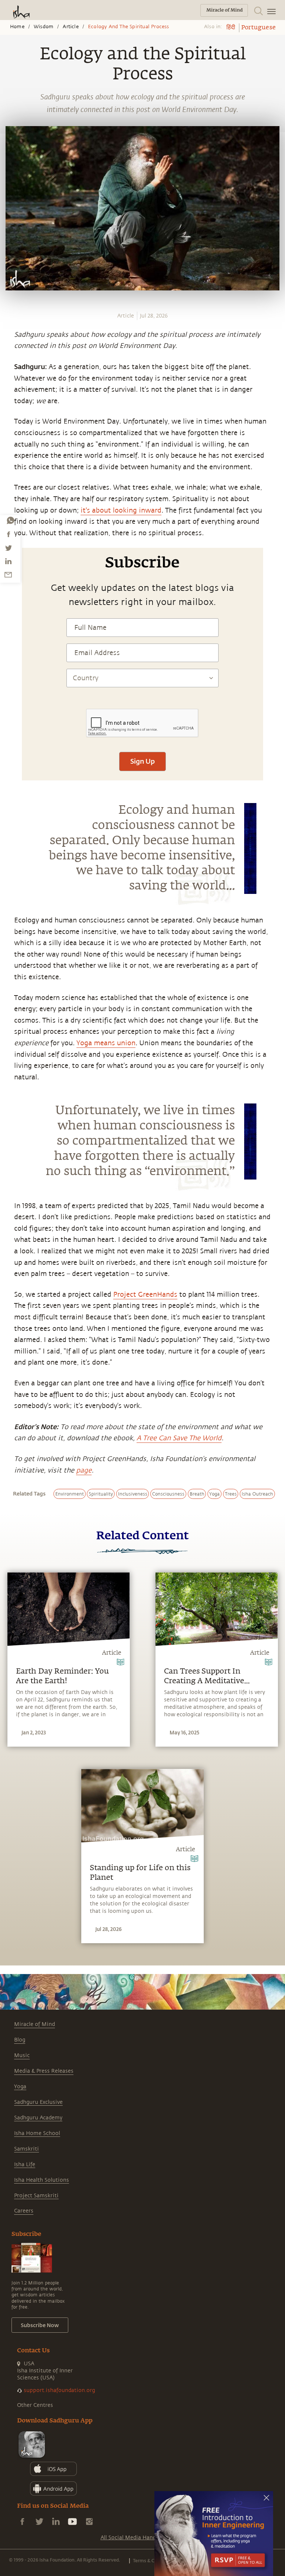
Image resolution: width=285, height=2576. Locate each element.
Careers (24, 2211)
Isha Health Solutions (42, 2180)
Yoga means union (106, 1043)
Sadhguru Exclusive (38, 2102)
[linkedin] (8, 561)
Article (71, 27)
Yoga (20, 2087)
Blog (20, 2040)
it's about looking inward (121, 510)
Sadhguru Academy (38, 2118)
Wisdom (44, 27)
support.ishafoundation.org (59, 2390)
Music (22, 2055)
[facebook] (9, 534)
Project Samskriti (36, 2196)
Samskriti (27, 2149)
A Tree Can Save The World (179, 1438)
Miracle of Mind (35, 2024)
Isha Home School (37, 2133)
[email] (8, 575)
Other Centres (35, 2405)
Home (17, 27)
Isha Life (25, 2164)
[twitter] (8, 548)
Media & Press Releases (44, 2071)
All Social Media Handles (132, 2538)
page (84, 1470)
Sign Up (142, 761)
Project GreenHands (145, 1294)
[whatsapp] (10, 520)
